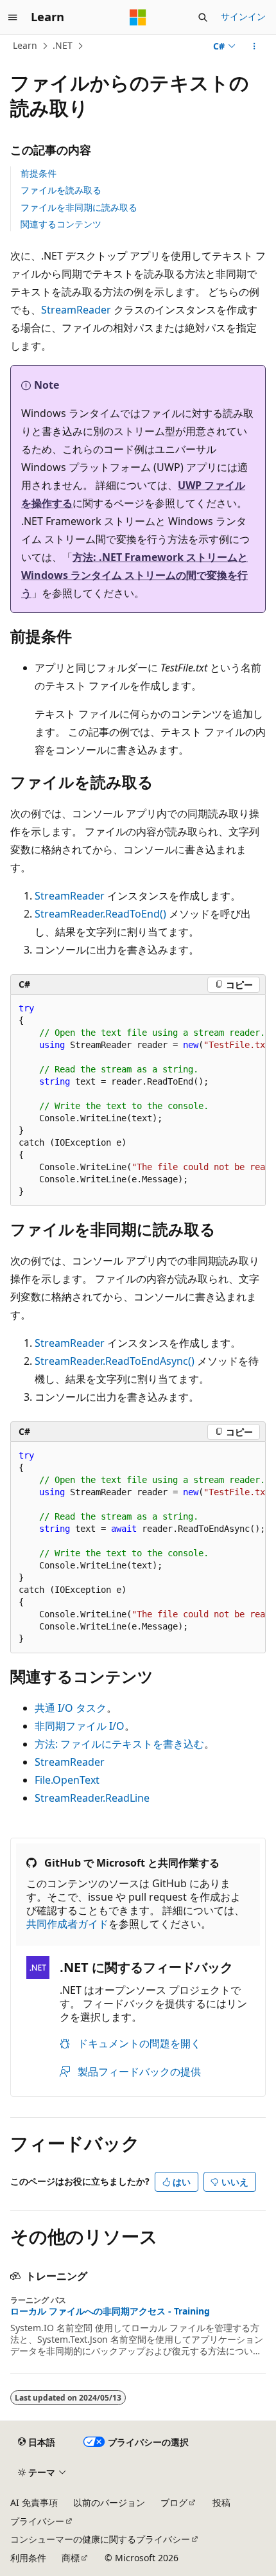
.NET (63, 45)
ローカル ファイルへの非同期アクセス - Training (110, 2311)
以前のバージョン (109, 2502)
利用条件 (28, 2558)
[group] (138, 1100)
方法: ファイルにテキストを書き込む (119, 1744)
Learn (25, 45)
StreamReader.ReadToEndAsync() (115, 1361)
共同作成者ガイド (67, 1924)
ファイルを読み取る (61, 190)
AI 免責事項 (34, 2502)
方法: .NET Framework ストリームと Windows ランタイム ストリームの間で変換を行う (134, 575)
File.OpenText (67, 1780)
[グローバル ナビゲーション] (13, 17)
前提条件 (39, 173)
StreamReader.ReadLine (92, 1798)
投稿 (221, 2502)
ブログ (174, 2502)
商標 (71, 2558)
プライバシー (37, 2521)
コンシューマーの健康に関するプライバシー (100, 2539)
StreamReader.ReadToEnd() (100, 914)
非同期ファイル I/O (80, 1726)
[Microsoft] (138, 17)
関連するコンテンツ (61, 224)
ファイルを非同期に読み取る (79, 207)
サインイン (243, 16)
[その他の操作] (254, 46)
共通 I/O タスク (71, 1708)
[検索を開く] (203, 17)
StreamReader (76, 310)
